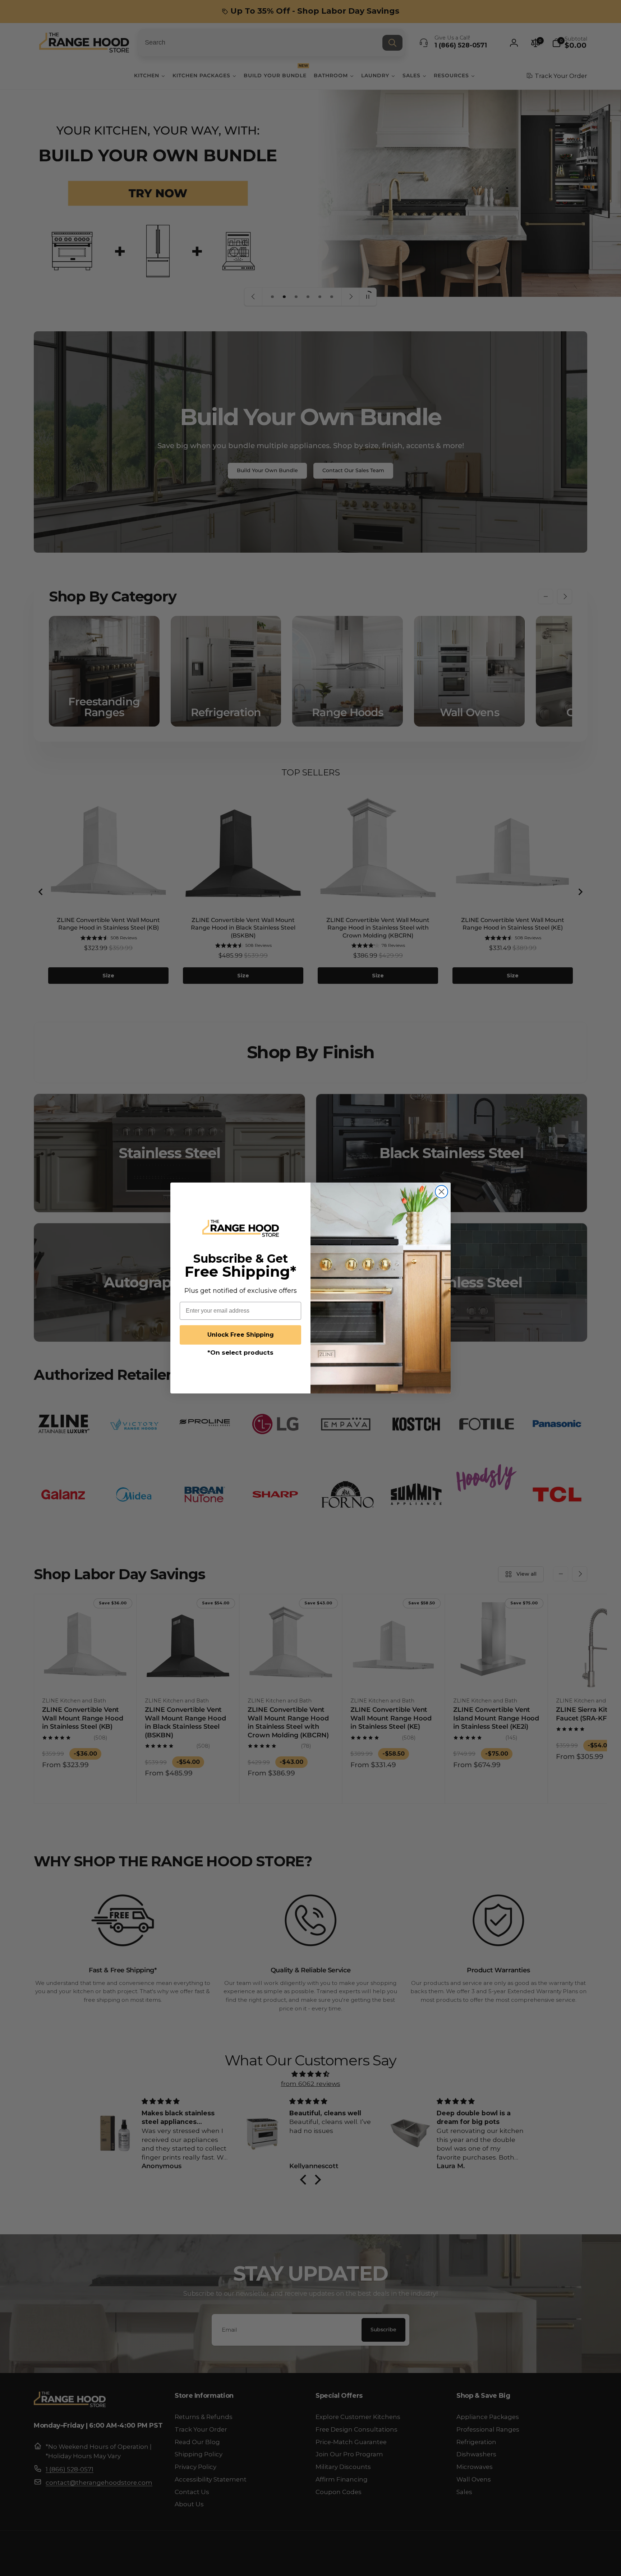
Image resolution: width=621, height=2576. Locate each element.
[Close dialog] (441, 1192)
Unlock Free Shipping (241, 1335)
